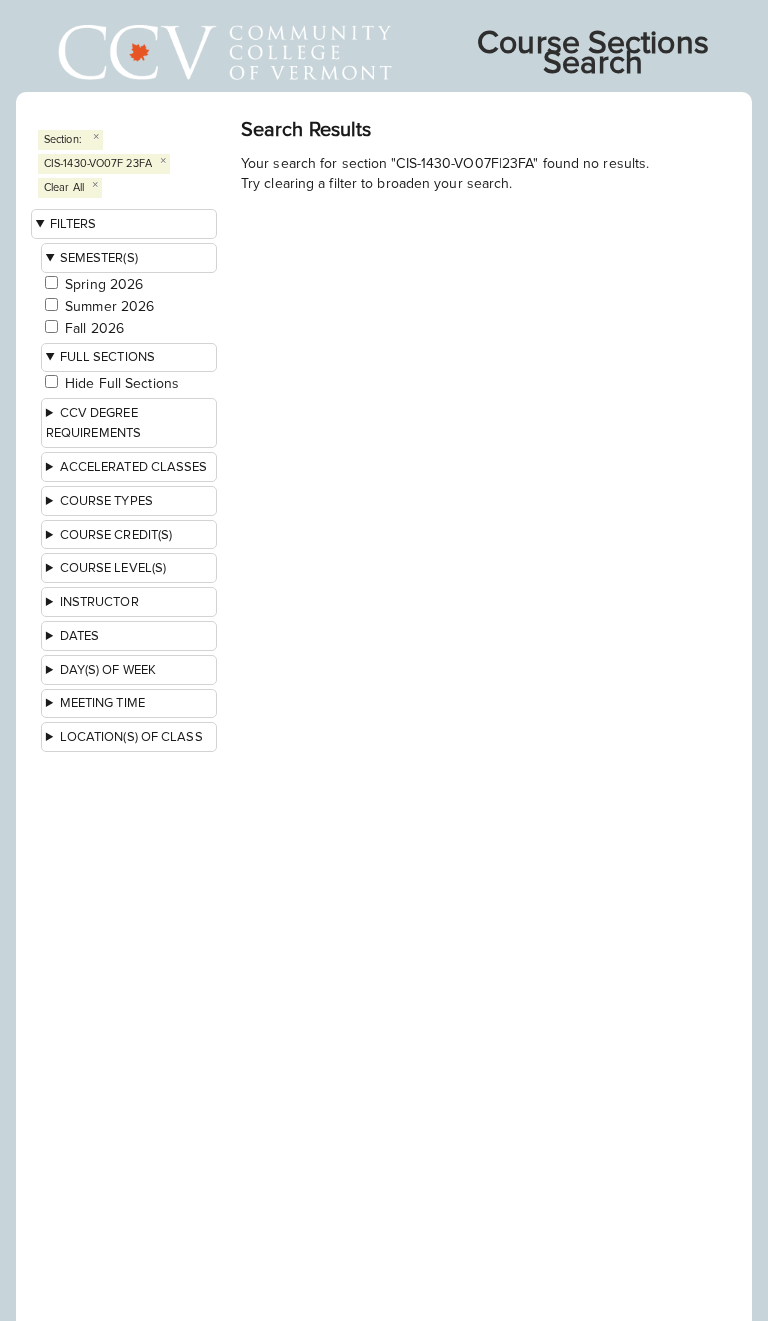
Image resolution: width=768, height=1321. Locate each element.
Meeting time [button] (102, 703)
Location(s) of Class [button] (131, 737)
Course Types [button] (106, 501)
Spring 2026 (104, 284)
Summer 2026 (109, 306)
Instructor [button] (99, 602)
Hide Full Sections (122, 383)
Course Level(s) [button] (113, 568)
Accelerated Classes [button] (134, 467)
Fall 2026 (94, 328)
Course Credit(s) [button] (116, 535)
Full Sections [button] (107, 357)
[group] (131, 752)
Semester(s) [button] (99, 258)
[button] (129, 423)
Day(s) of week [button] (108, 670)
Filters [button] (73, 224)
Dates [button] (80, 636)
